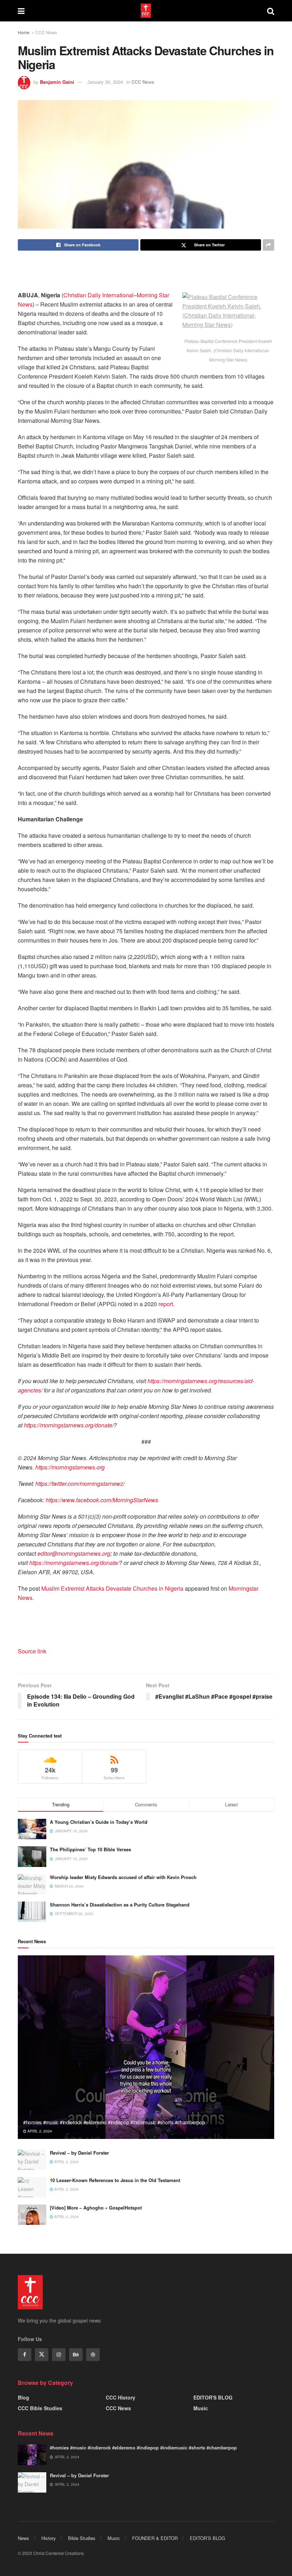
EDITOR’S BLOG (207, 2538)
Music (201, 2408)
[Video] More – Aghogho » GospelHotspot (96, 2208)
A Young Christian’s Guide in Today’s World (99, 1822)
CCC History (121, 2397)
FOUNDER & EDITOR (155, 2538)
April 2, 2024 (39, 2131)
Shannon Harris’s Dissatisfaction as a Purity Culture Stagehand (120, 1905)
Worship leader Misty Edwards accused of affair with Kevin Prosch (123, 1877)
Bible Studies (82, 2538)
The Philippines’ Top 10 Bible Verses (90, 1849)
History (49, 2538)
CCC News (46, 32)
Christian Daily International (98, 295)
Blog (24, 2397)
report (166, 1304)
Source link (32, 1651)
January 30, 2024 (105, 82)
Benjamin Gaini (57, 82)
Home (24, 32)
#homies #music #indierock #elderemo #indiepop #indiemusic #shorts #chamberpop (114, 2122)
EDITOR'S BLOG (213, 2397)
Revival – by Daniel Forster (79, 2153)
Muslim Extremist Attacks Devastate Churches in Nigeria (112, 1588)
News (24, 2538)
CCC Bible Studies (40, 2408)
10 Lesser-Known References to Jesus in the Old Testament (115, 2180)
